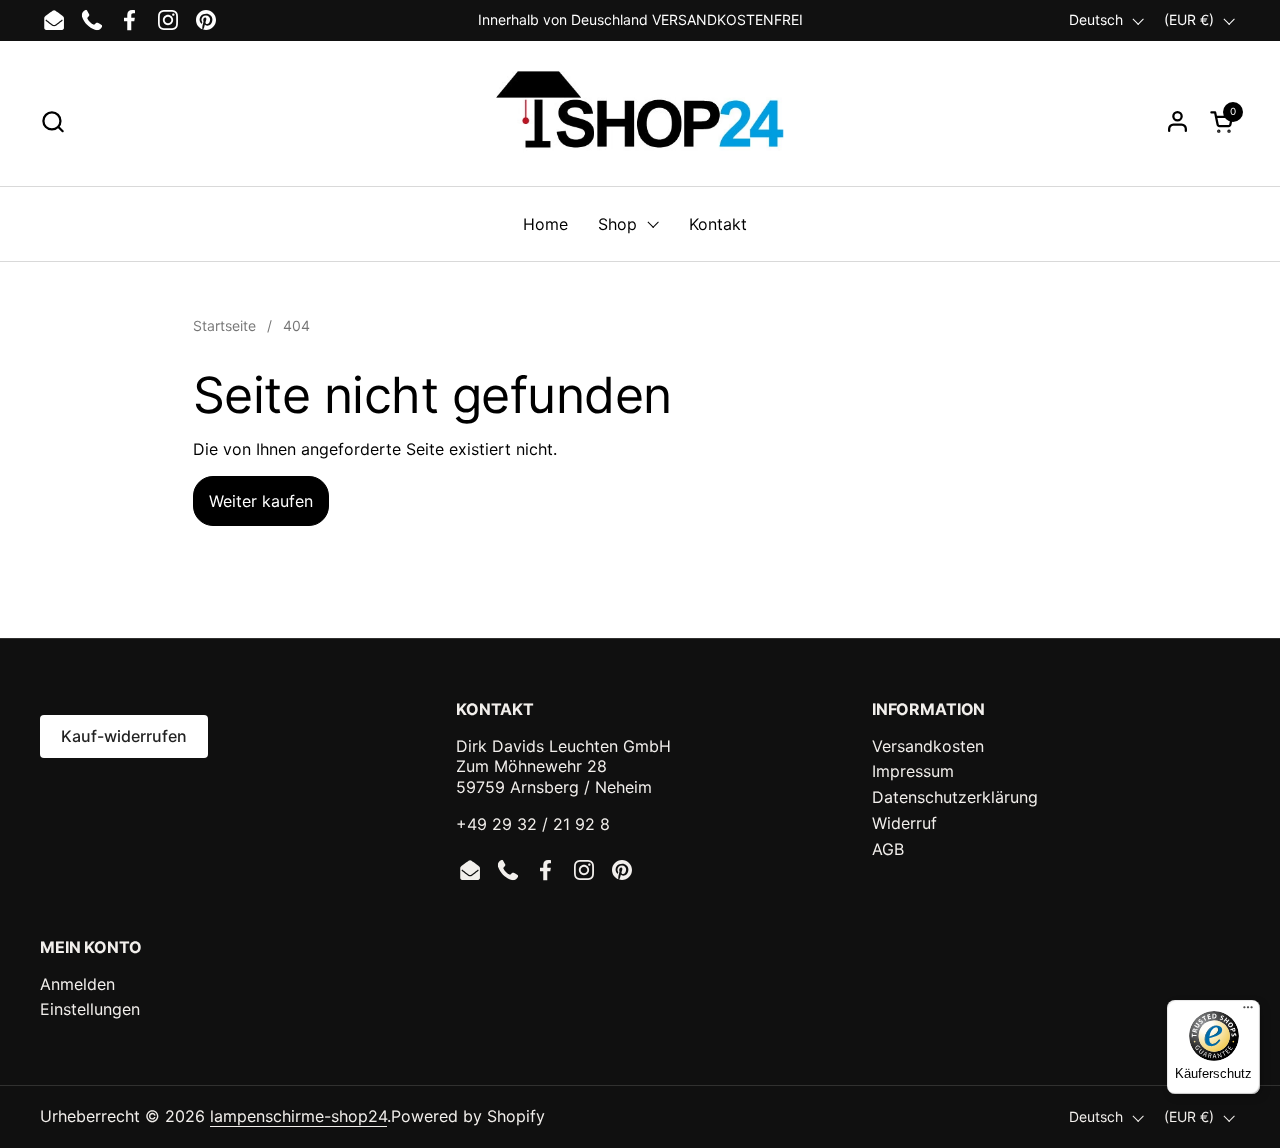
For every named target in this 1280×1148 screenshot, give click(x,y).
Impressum (913, 771)
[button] (52, 121)
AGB (888, 849)
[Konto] (1177, 121)
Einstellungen (90, 1009)
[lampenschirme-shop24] (639, 121)
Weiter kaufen (261, 501)
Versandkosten (928, 746)
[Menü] (1248, 1012)
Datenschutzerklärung (955, 797)
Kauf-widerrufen (124, 736)
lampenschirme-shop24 (298, 1116)
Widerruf (904, 823)
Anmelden (77, 984)
